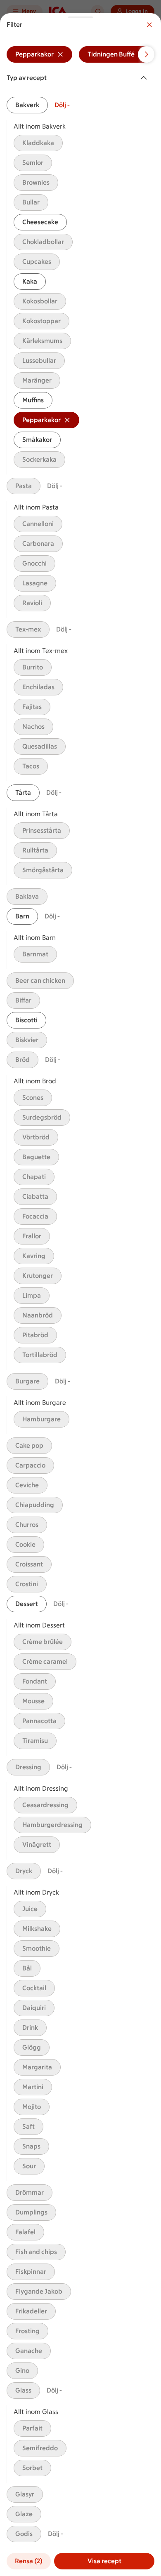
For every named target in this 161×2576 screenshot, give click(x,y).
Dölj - (62, 105)
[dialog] (80, 1295)
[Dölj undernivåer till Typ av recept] (145, 78)
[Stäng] (149, 25)
